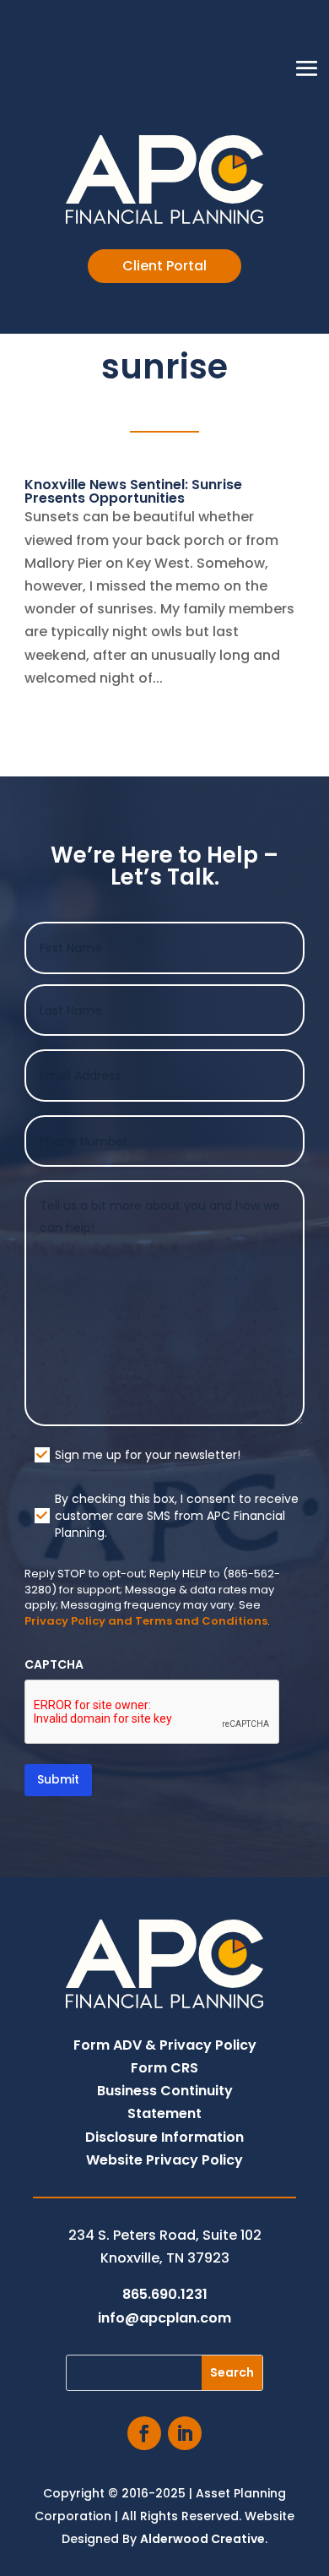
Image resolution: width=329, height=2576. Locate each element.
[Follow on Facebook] (144, 2433)
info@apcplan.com (164, 2318)
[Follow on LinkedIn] (185, 2433)
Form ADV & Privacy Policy (165, 2045)
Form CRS (164, 2068)
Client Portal (164, 266)
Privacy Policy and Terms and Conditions (146, 1621)
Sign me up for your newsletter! (148, 1455)
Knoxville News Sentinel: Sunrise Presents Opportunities (133, 491)
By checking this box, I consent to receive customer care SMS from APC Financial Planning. (177, 1516)
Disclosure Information (164, 2137)
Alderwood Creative (202, 2539)
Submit (58, 1779)
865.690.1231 (165, 2294)
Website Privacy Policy (164, 2160)
